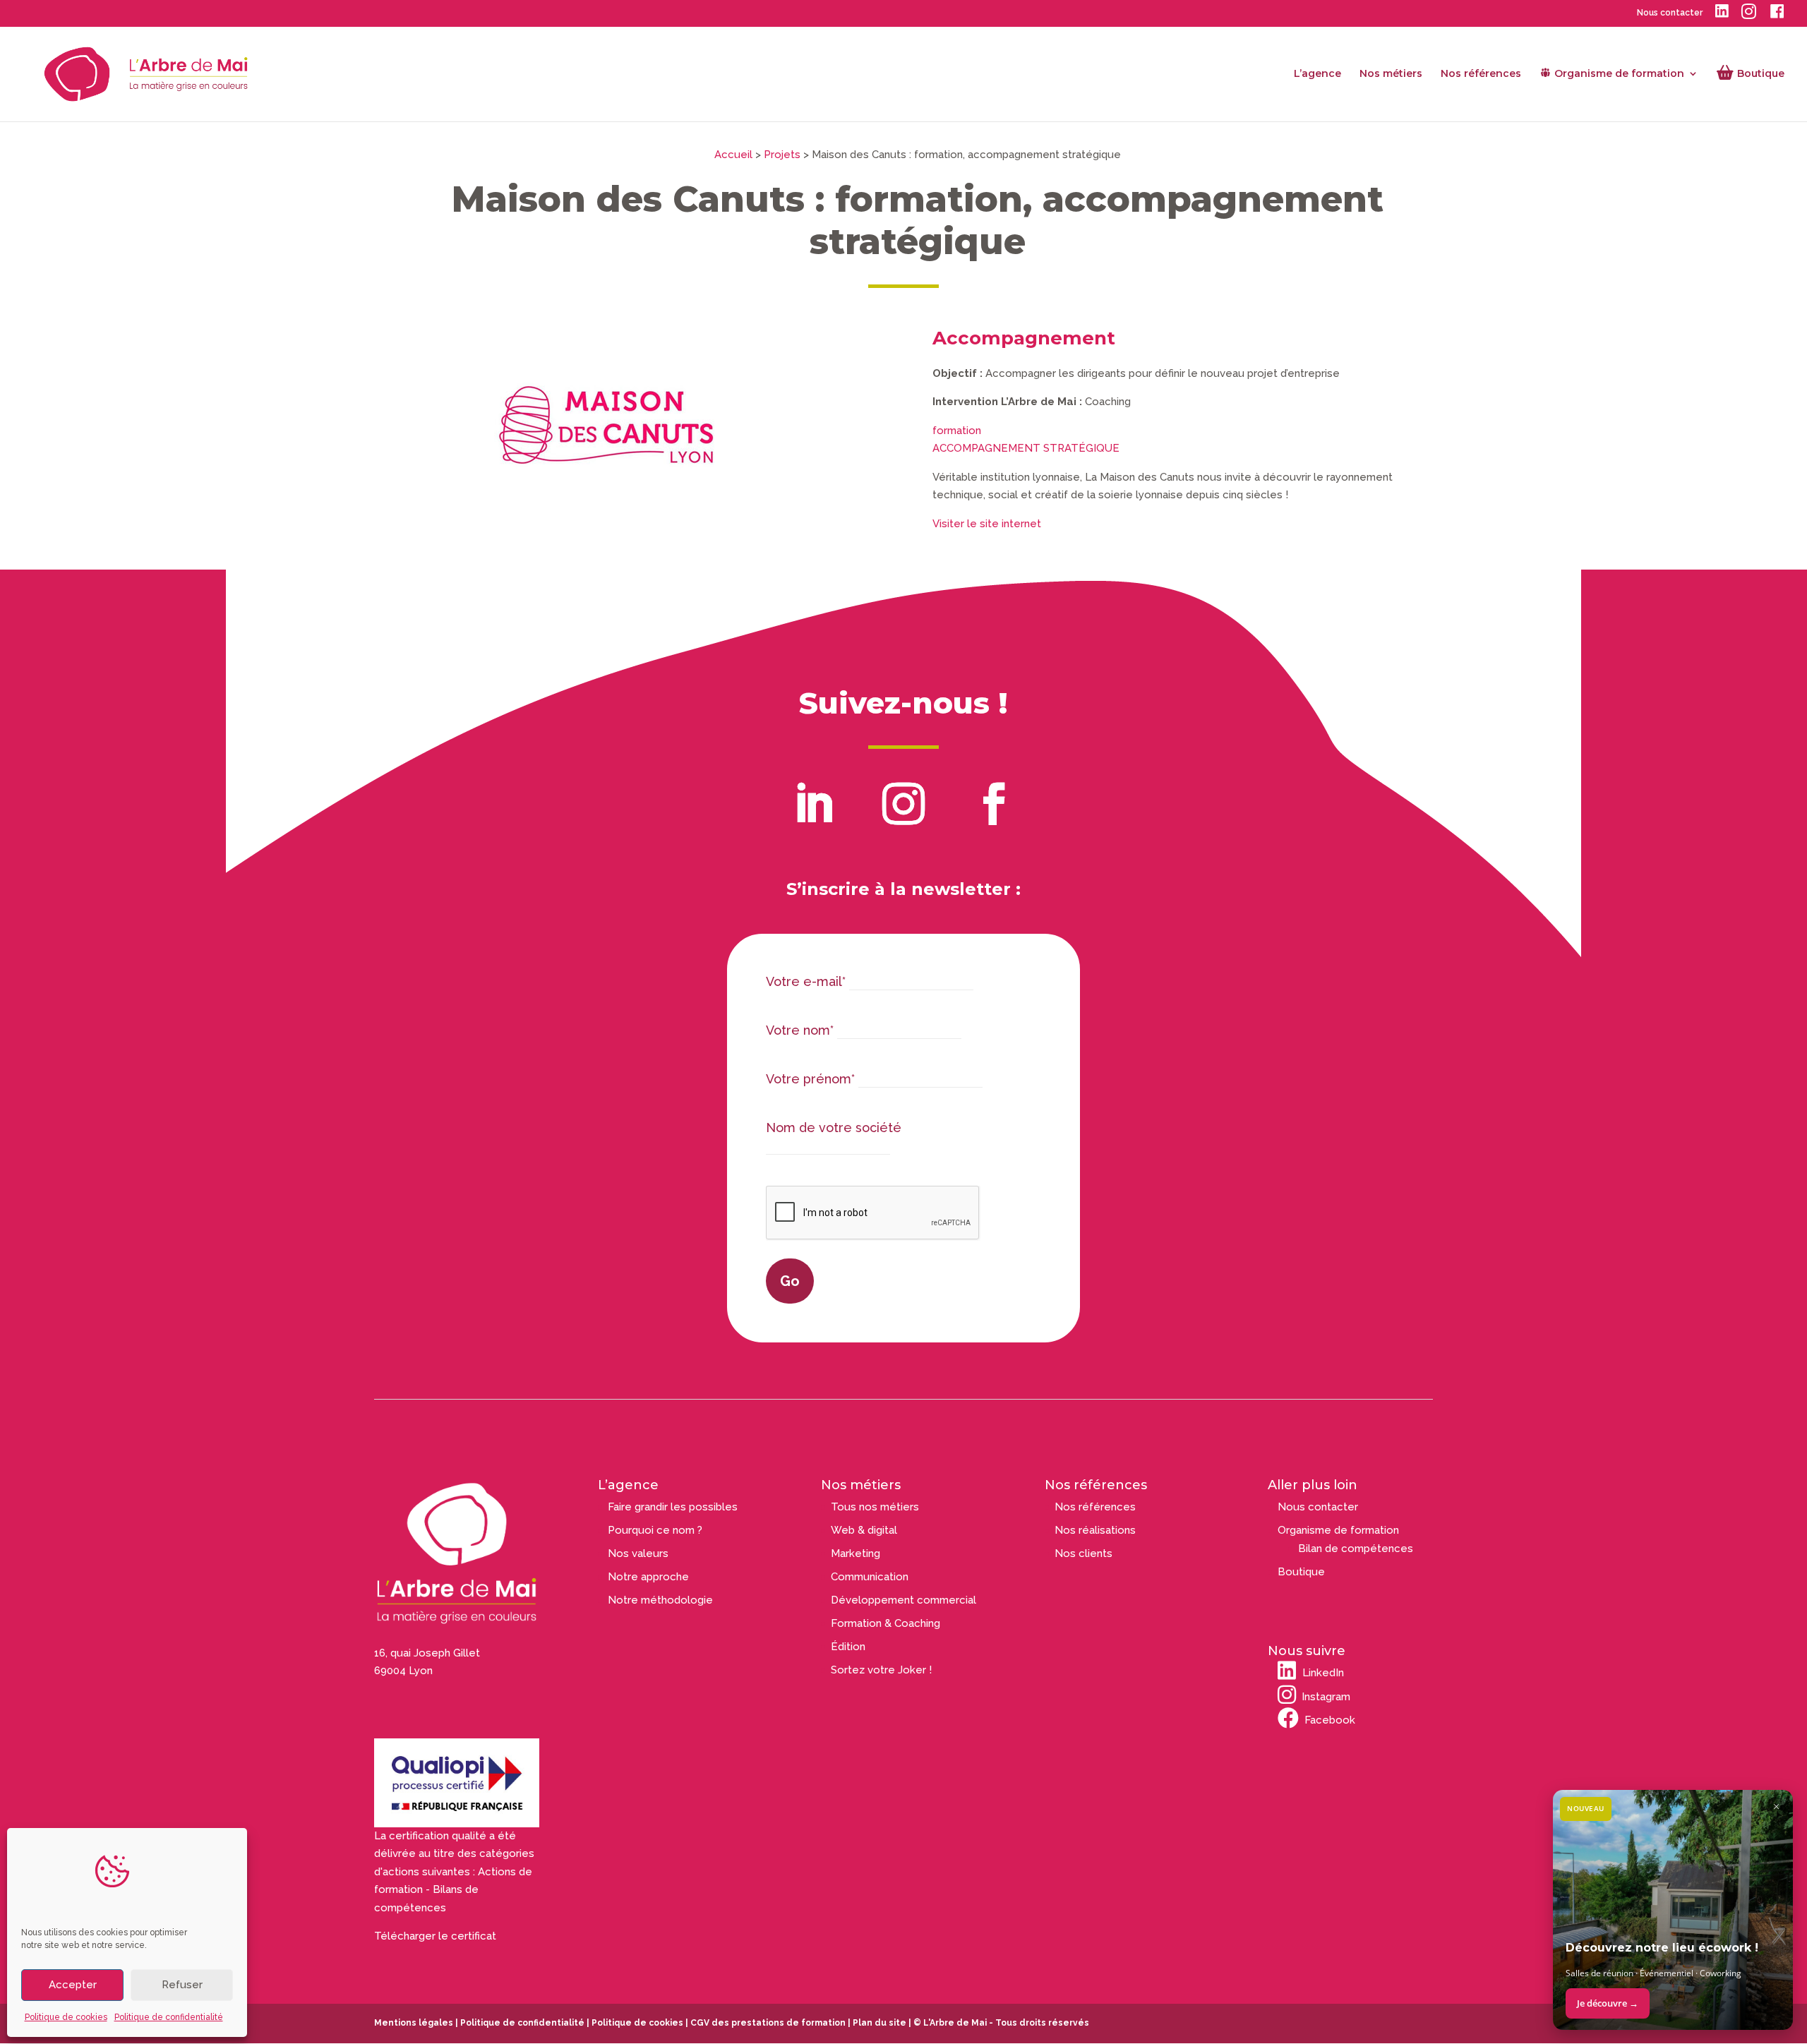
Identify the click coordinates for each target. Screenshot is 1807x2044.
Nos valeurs (638, 1553)
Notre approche (648, 1577)
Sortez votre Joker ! (881, 1670)
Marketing (856, 1553)
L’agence (1317, 74)
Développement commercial (903, 1600)
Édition (848, 1647)
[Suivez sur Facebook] (994, 804)
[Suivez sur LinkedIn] (813, 804)
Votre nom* (800, 1030)
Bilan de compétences (1356, 1549)
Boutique (1301, 1572)
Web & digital (864, 1530)
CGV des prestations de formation (768, 2023)
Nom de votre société (834, 1128)
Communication (870, 1577)
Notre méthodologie (660, 1600)
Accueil (733, 155)
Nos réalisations (1095, 1530)
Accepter (73, 1985)
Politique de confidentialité (169, 2017)
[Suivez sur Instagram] (903, 804)
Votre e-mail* (806, 981)
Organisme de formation (1338, 1530)
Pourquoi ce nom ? (655, 1530)
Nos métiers (1391, 74)
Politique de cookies (66, 2017)
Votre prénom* (810, 1079)
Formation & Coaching (886, 1623)
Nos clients (1083, 1553)
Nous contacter (1670, 13)
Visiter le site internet (987, 524)
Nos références (1481, 74)
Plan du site (878, 2023)
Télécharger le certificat (435, 1936)
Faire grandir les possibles (673, 1507)
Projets (782, 155)
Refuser (182, 1985)
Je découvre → (1608, 2003)
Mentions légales (414, 2023)
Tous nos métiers (875, 1507)
